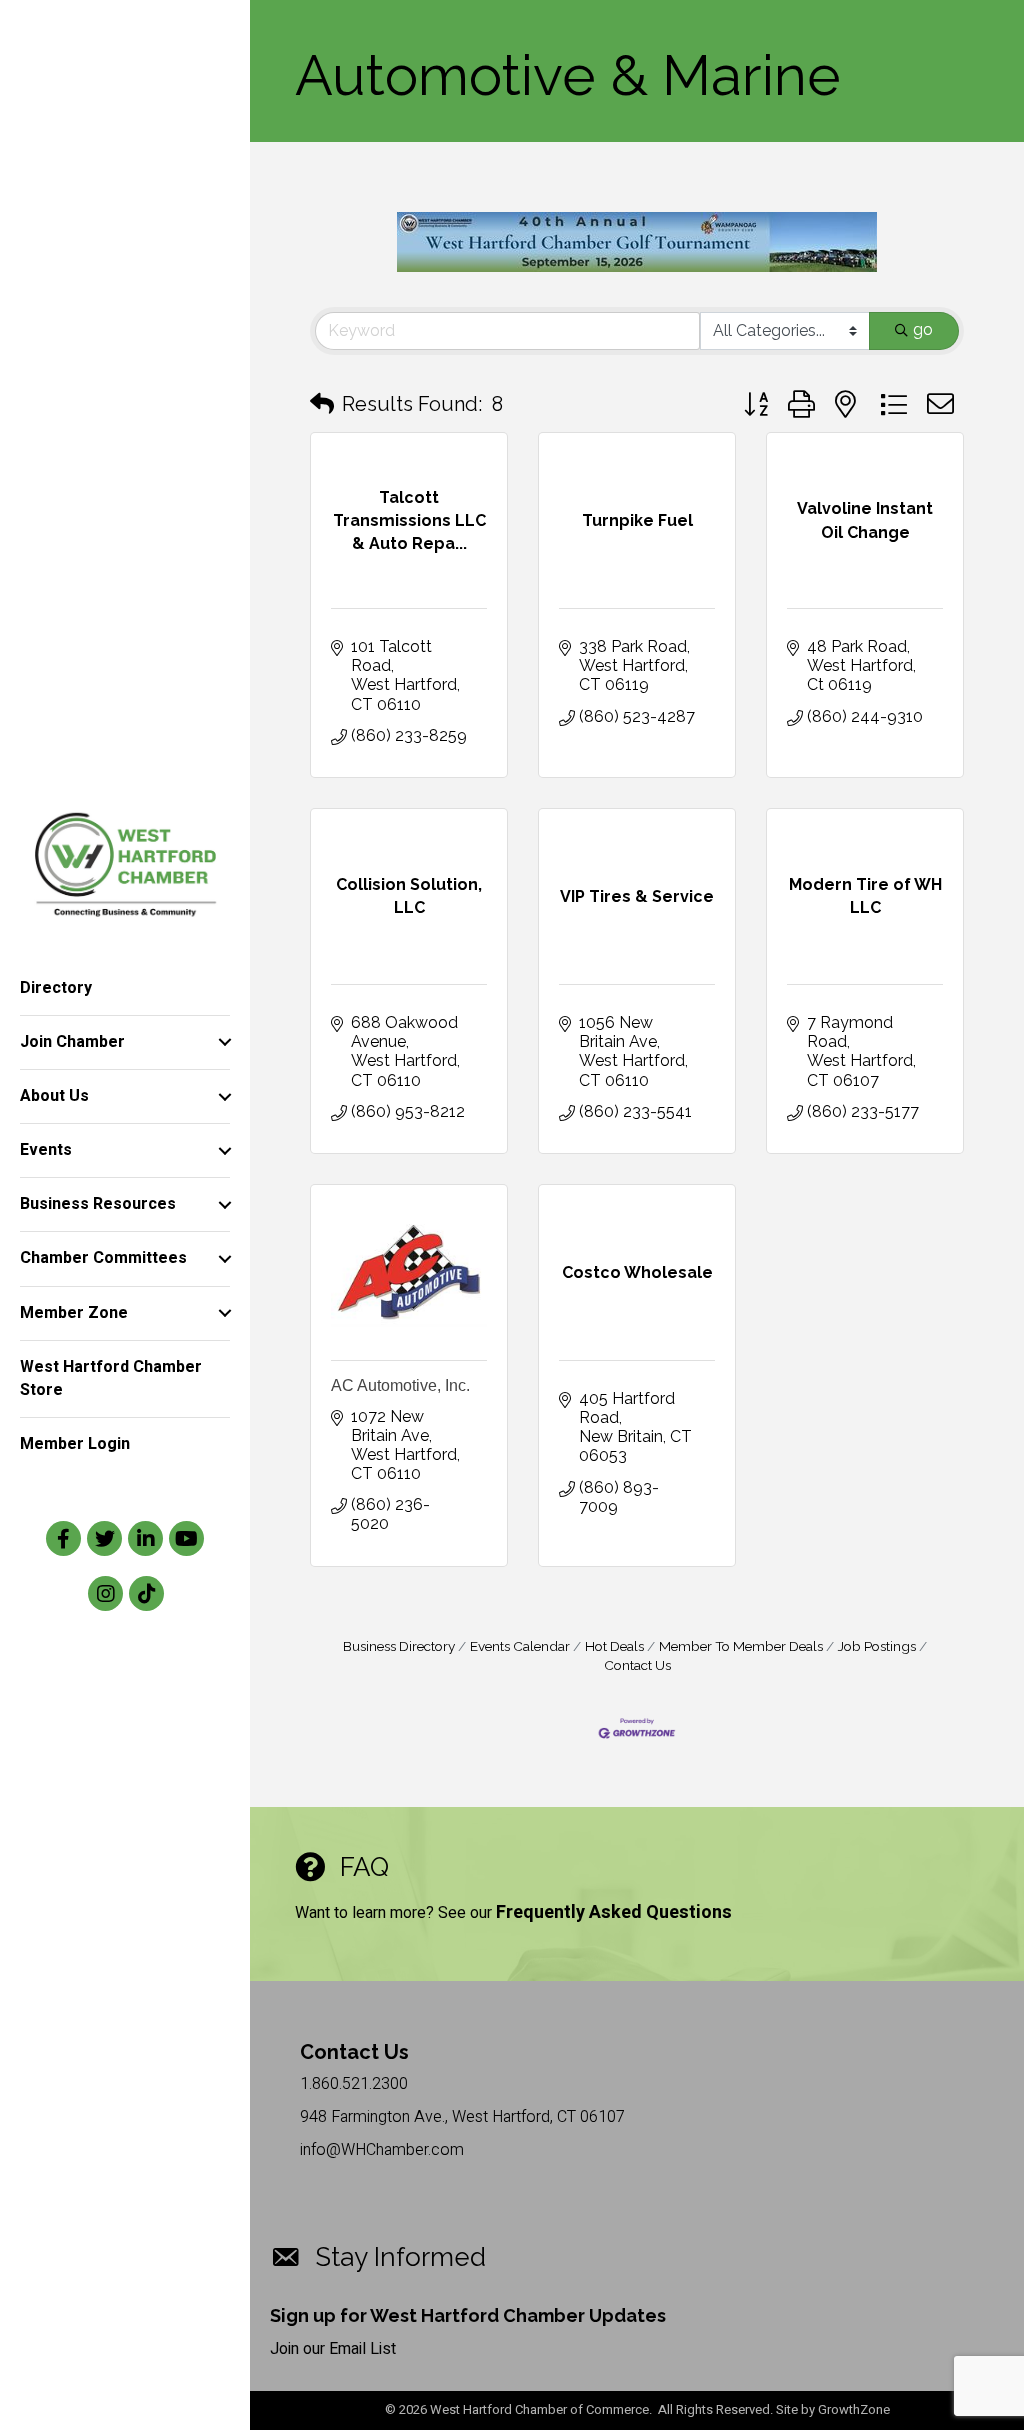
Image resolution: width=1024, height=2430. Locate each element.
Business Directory (399, 1646)
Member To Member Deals (741, 1646)
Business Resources (98, 1204)
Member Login (75, 1444)
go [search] (923, 329)
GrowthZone (854, 2409)
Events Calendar (520, 1646)
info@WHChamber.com (382, 2150)
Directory (56, 988)
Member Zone (74, 1313)
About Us (54, 1096)
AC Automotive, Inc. (400, 1385)
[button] (322, 404)
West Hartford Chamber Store (111, 1378)
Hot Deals (614, 1646)
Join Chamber (72, 1042)
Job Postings (877, 1646)
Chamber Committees (103, 1258)
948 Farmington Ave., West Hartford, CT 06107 (462, 2117)
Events (46, 1150)
